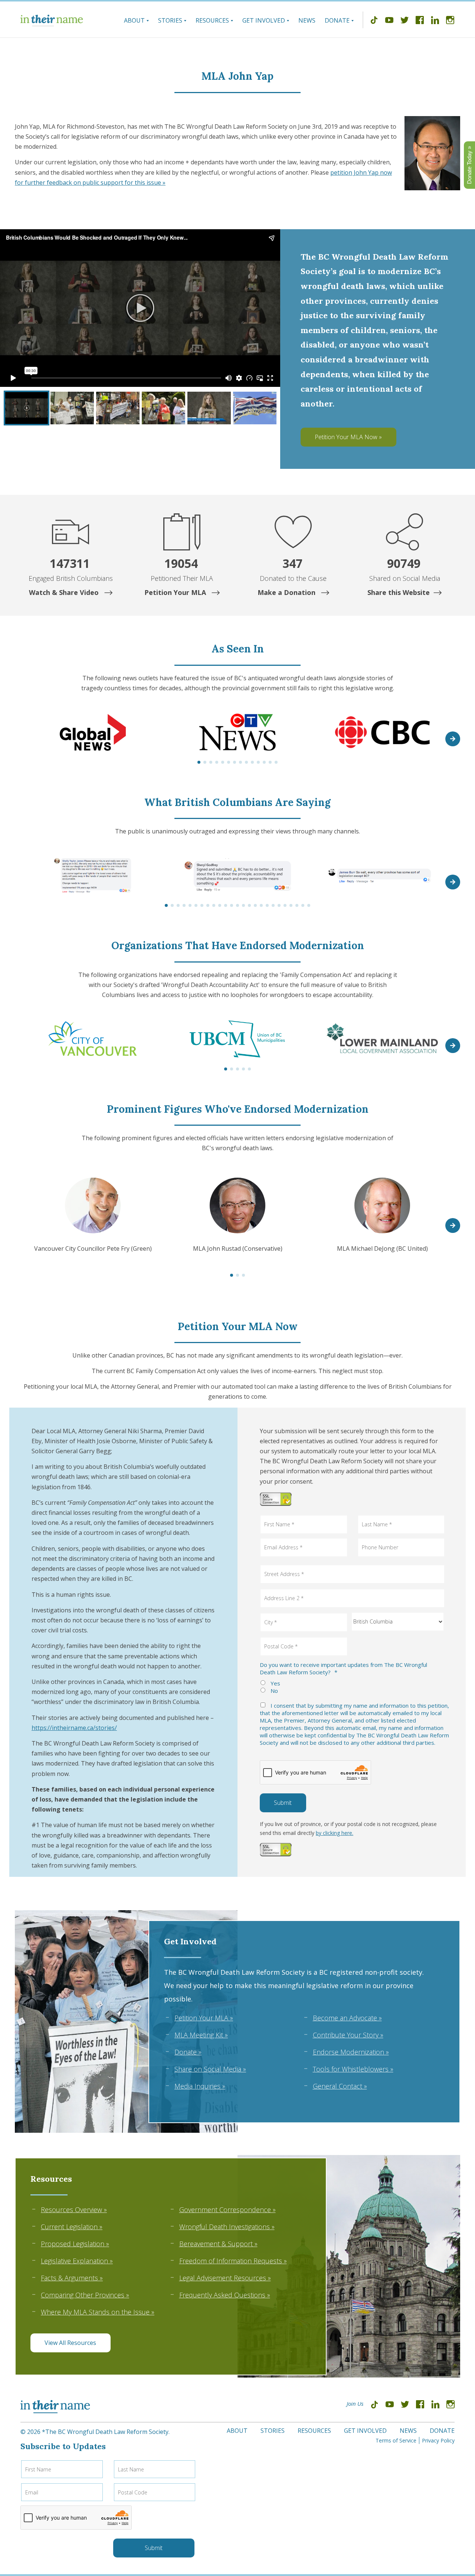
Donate (337, 20)
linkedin (435, 21)
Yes (275, 1683)
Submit (283, 1803)
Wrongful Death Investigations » (227, 2227)
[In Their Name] (52, 20)
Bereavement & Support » (218, 2244)
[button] (453, 739)
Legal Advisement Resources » (225, 2278)
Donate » (188, 2052)
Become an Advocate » (347, 2018)
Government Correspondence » (227, 2210)
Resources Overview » (74, 2210)
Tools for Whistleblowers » (353, 2069)
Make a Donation (287, 592)
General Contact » (340, 2086)
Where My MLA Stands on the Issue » (98, 2312)
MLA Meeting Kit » (201, 2035)
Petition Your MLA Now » (348, 437)
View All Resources (70, 2343)
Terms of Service (396, 2440)
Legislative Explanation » (77, 2261)
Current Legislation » (72, 2227)
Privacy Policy (438, 2440)
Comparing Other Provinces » (85, 2295)
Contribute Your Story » (348, 2035)
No (274, 1691)
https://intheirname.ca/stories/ (74, 1728)
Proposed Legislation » (75, 2244)
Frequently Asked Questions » (225, 2295)
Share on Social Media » (210, 2069)
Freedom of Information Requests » (233, 2261)
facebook (420, 21)
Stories (170, 20)
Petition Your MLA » (204, 2018)
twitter (404, 21)
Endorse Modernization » (351, 2052)
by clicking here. (335, 1833)
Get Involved (264, 20)
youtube (389, 21)
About (134, 20)
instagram (450, 21)
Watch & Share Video (65, 592)
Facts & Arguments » (72, 2278)
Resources (212, 20)
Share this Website (399, 592)
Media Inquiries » (200, 2086)
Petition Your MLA (176, 592)
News (307, 20)
